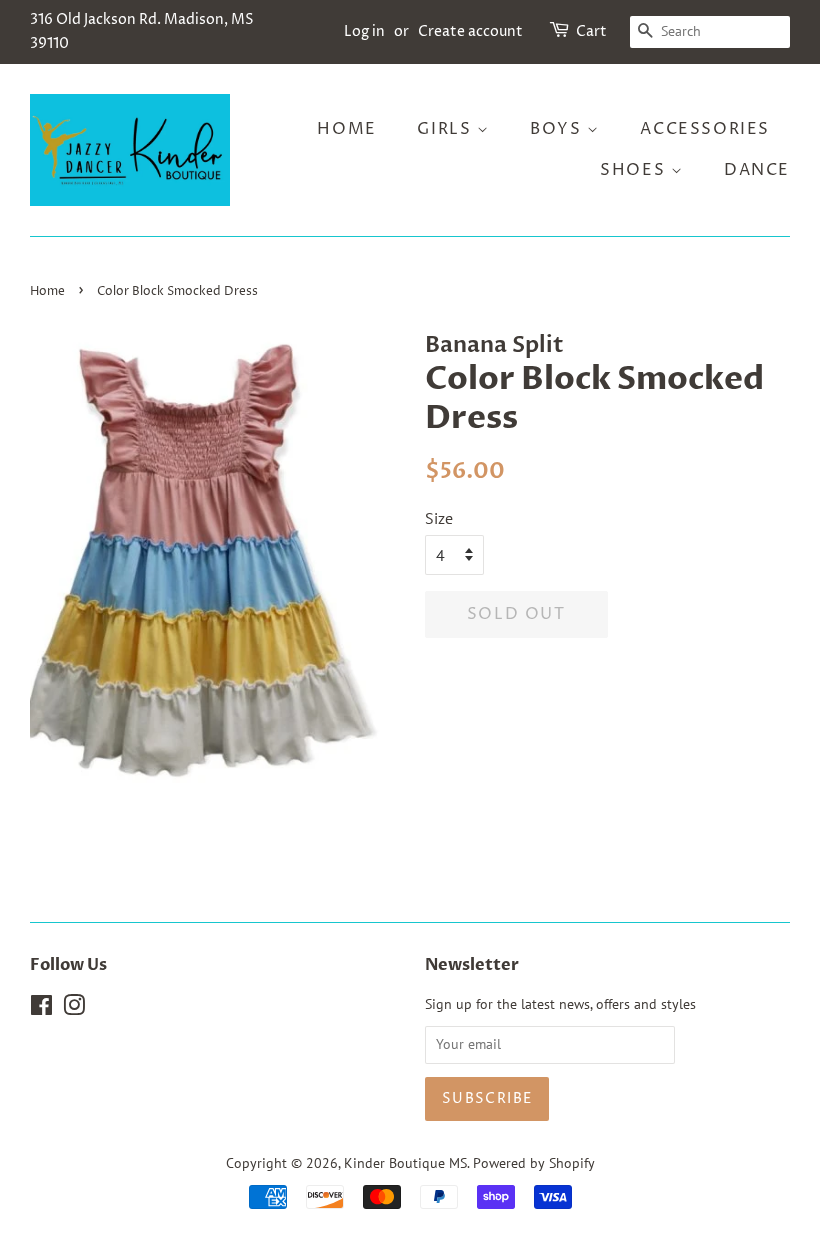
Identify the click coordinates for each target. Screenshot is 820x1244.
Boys (558, 129)
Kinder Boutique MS (405, 1163)
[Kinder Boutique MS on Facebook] (41, 1009)
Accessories (705, 129)
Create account (470, 31)
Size (439, 518)
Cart (591, 31)
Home (346, 129)
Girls (447, 129)
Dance (757, 170)
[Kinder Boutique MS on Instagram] (74, 1009)
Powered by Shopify (534, 1163)
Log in (364, 31)
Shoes (635, 170)
